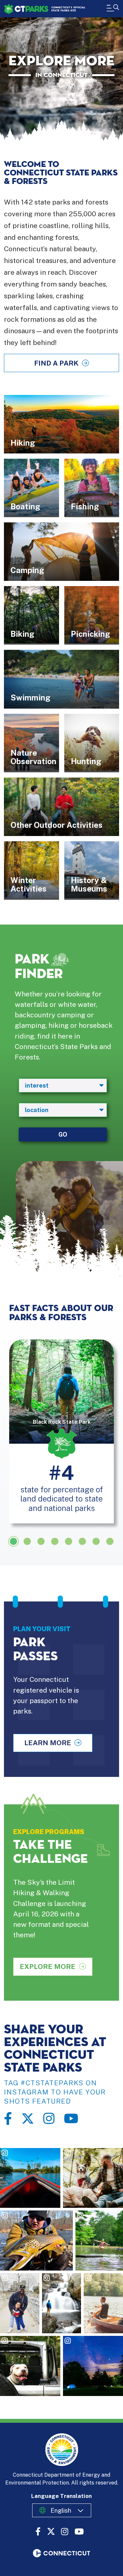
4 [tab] (55, 1541)
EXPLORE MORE (48, 1967)
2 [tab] (27, 1541)
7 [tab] (96, 1541)
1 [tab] (13, 1541)
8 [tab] (110, 1541)
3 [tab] (41, 1541)
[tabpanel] (61, 1431)
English (61, 2510)
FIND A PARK (56, 363)
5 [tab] (69, 1541)
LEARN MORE (48, 1743)
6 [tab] (82, 1541)
